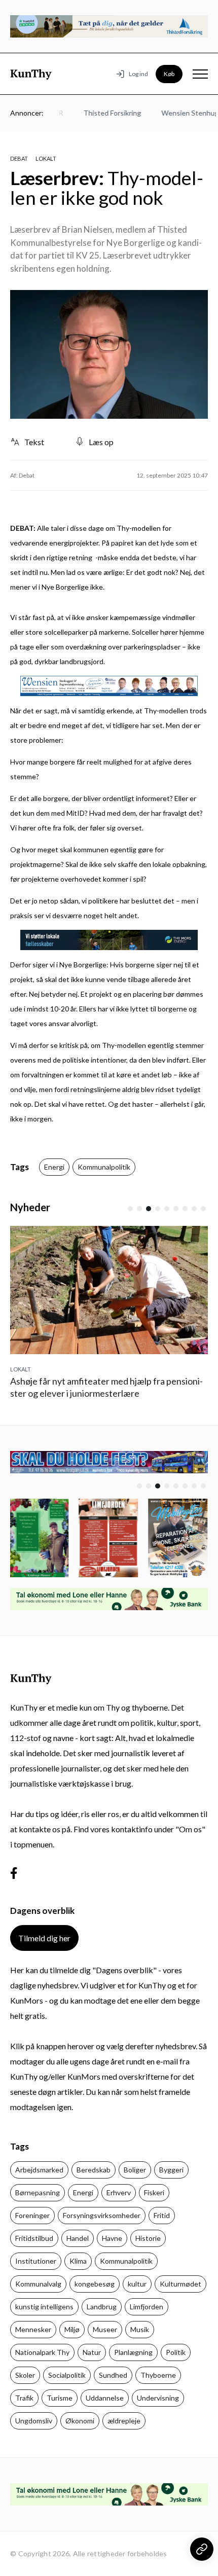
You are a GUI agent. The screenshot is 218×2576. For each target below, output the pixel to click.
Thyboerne (158, 2375)
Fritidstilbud (34, 2238)
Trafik (24, 2398)
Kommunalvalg (38, 2284)
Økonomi (80, 2421)
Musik (140, 2329)
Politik (176, 2352)
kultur (137, 2284)
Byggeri (171, 2170)
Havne (112, 2238)
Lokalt (46, 158)
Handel (78, 2238)
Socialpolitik (67, 2375)
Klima (78, 2261)
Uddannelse (105, 2398)
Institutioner (36, 2261)
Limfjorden (147, 2307)
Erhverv (119, 2192)
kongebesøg (95, 2284)
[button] (130, 1209)
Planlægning (133, 2352)
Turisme (60, 2398)
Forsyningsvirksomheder (102, 2215)
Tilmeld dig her (44, 1938)
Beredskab (94, 2170)
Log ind (138, 74)
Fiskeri (154, 2192)
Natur (92, 2352)
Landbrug (102, 2307)
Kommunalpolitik (104, 1167)
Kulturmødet (180, 2284)
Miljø (72, 2329)
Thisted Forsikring (104, 113)
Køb (169, 74)
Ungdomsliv (34, 2421)
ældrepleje (124, 2421)
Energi (54, 1167)
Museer (105, 2329)
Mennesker (33, 2329)
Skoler (25, 2375)
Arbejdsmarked (39, 2170)
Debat (19, 158)
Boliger (135, 2170)
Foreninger (32, 2215)
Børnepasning (38, 2192)
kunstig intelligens (44, 2307)
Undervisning (158, 2398)
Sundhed (113, 2375)
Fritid (162, 2215)
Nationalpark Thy (42, 2352)
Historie (148, 2238)
